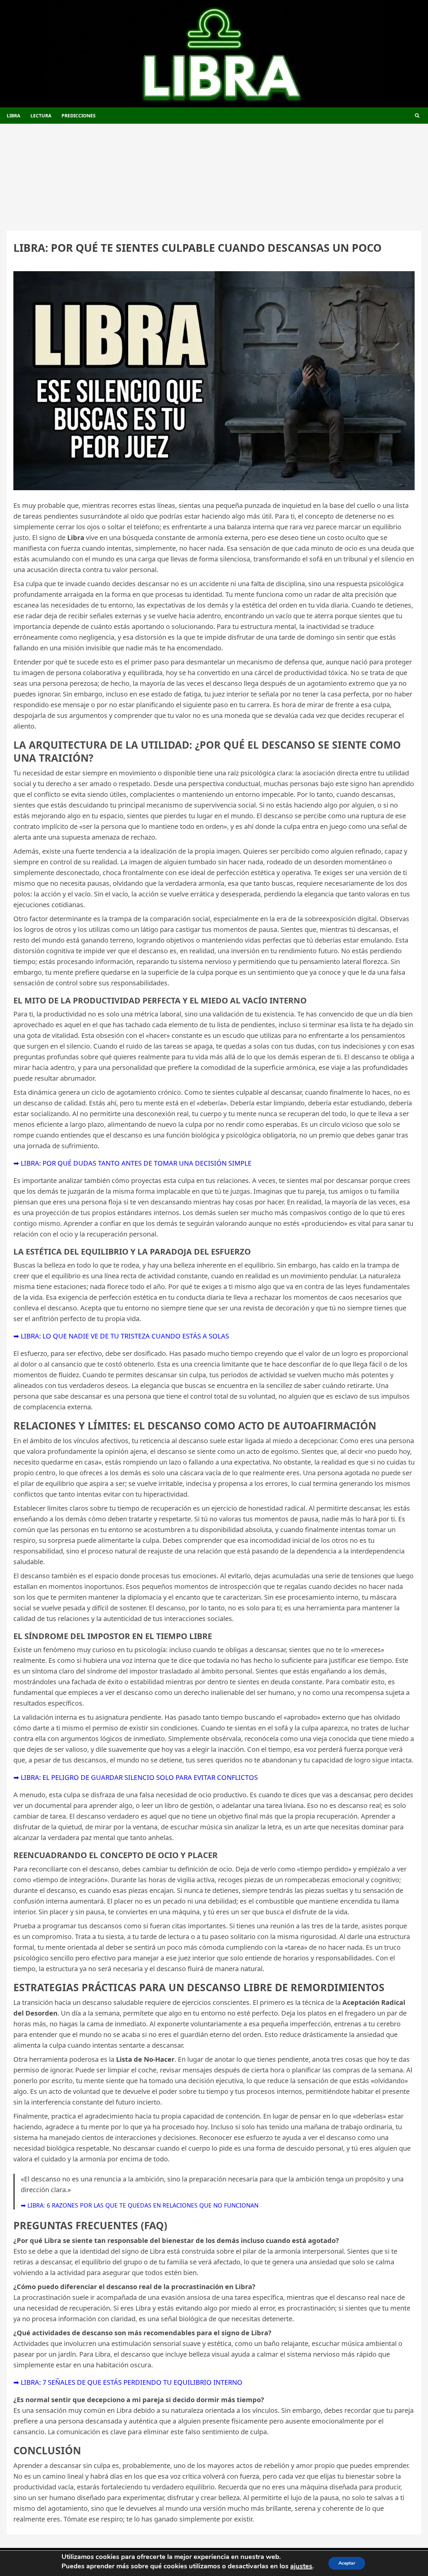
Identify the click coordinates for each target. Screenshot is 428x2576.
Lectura (41, 116)
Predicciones (79, 116)
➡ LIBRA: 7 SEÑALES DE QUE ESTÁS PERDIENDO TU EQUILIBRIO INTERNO (128, 2382)
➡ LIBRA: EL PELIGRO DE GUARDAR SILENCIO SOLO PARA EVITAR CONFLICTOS (136, 1777)
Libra (14, 116)
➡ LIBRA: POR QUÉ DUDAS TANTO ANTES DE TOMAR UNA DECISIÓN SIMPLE (132, 1163)
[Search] (417, 116)
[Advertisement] (214, 174)
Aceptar (347, 2563)
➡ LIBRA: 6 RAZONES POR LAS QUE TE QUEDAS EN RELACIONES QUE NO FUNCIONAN (140, 2205)
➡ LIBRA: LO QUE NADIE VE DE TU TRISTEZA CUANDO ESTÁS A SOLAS (121, 1336)
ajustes (301, 2566)
